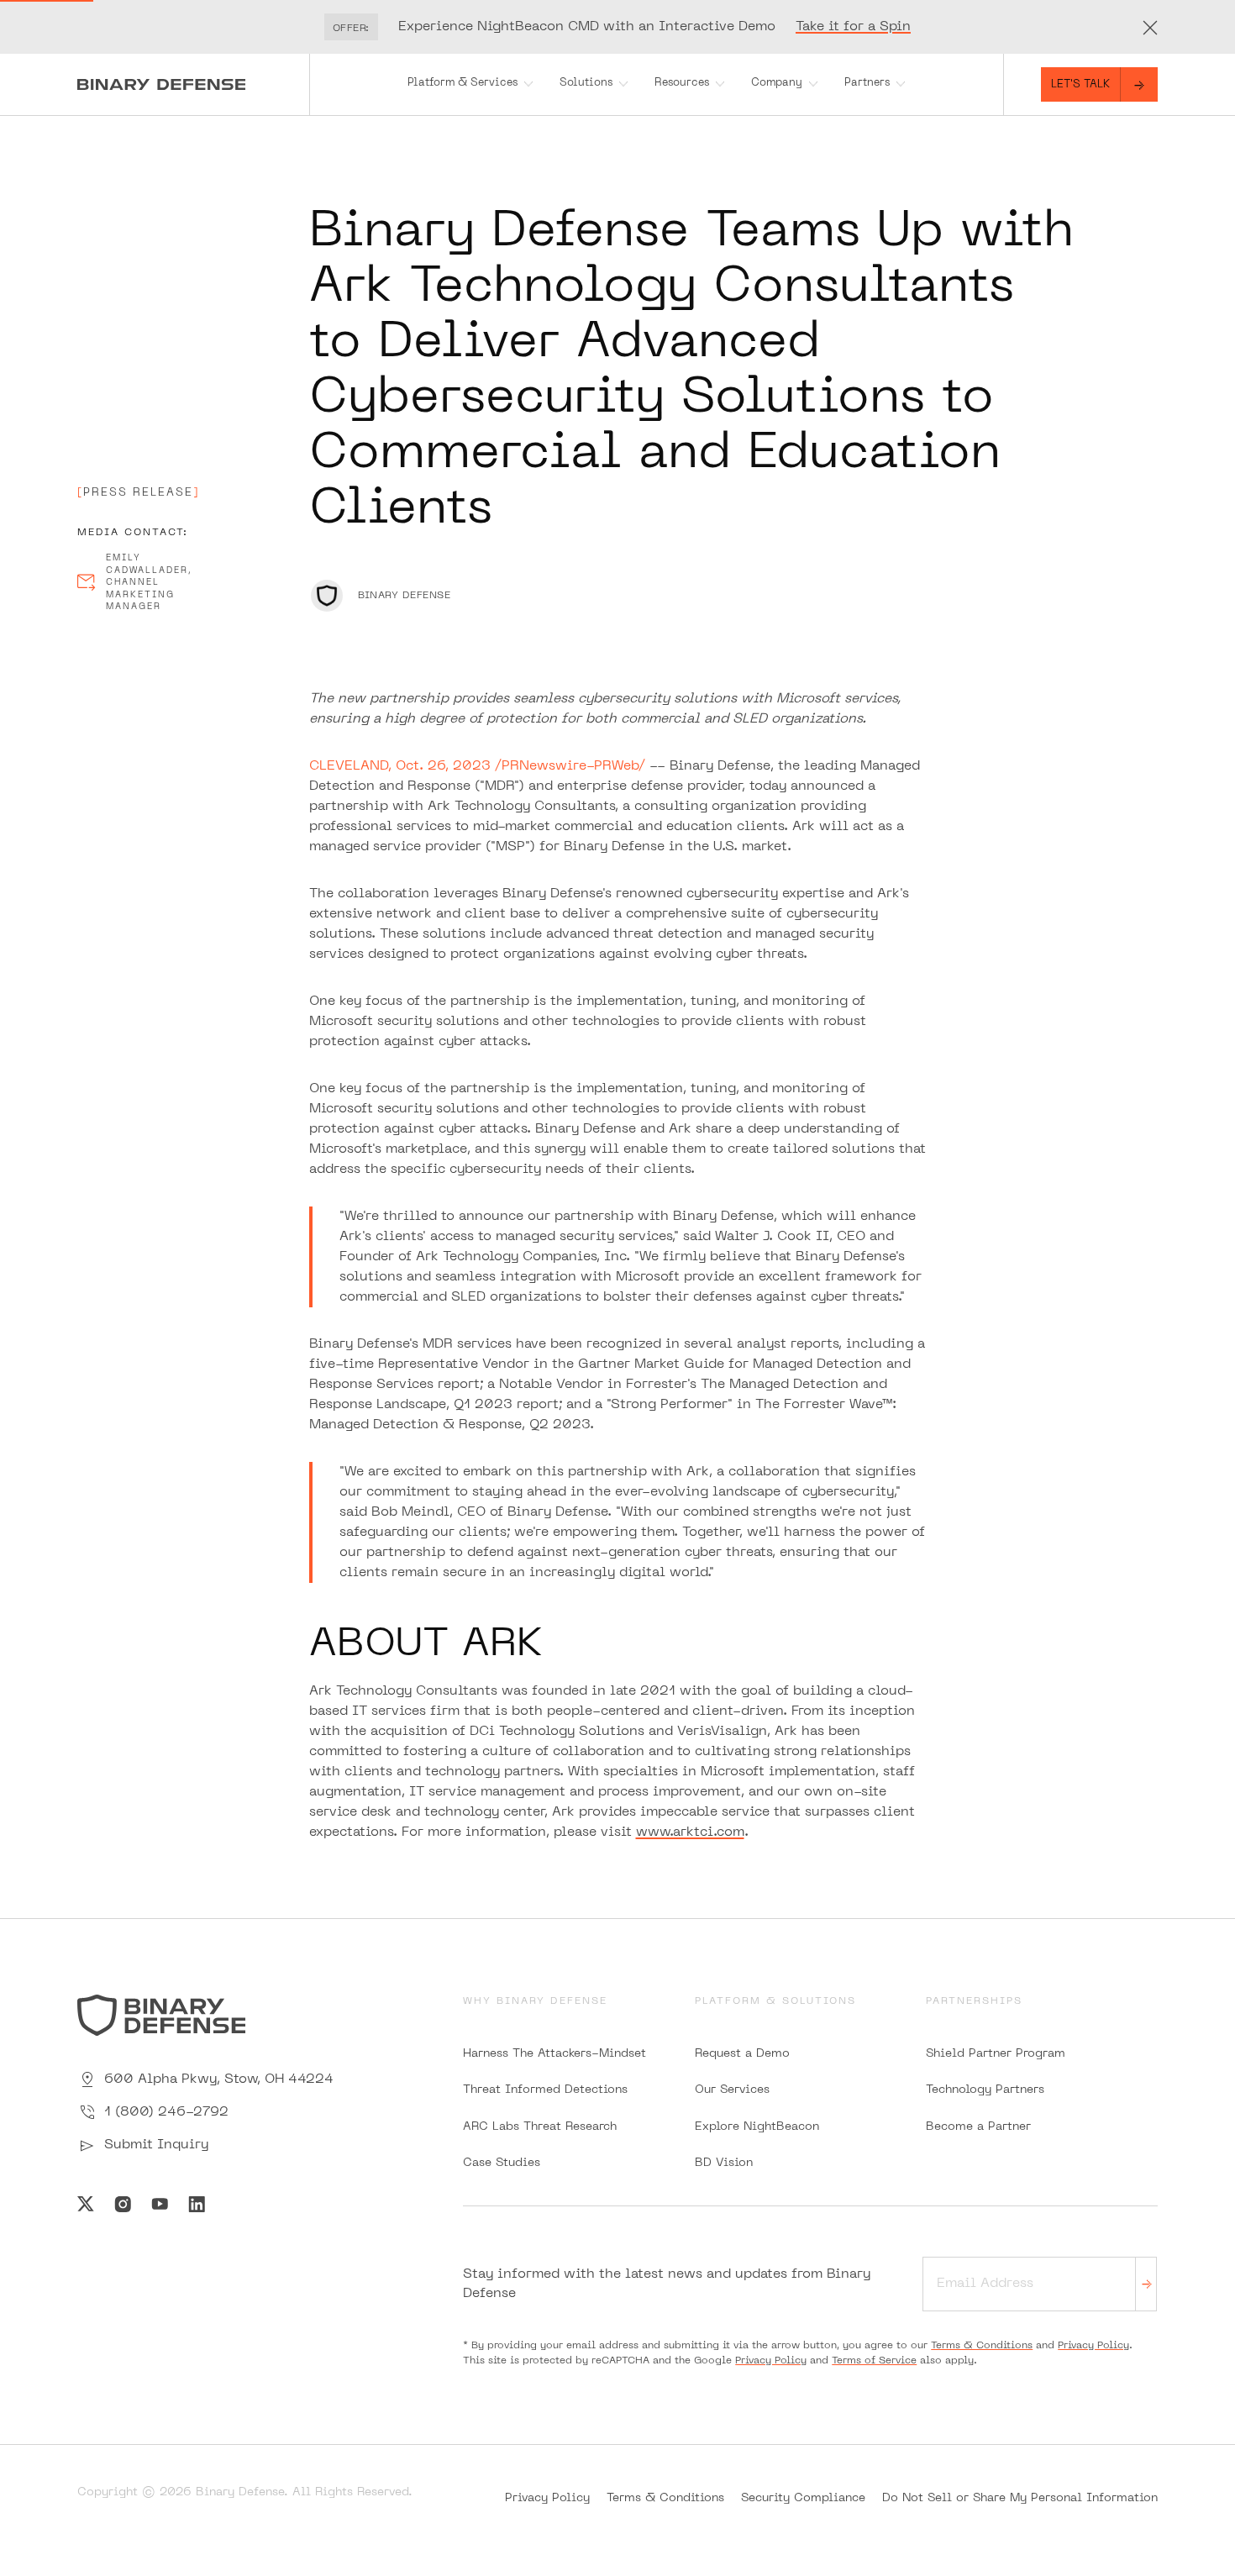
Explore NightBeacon (757, 2127)
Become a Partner (978, 2127)
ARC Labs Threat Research (540, 2127)
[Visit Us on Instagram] (123, 2204)
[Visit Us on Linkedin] (197, 2204)
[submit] (1146, 2284)
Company (777, 83)
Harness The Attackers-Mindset (554, 2054)
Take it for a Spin (853, 27)
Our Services (732, 2090)
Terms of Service (874, 2361)
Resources (682, 83)
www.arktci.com (690, 1832)
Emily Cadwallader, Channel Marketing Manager (149, 582)
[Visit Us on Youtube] (160, 2204)
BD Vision (724, 2163)
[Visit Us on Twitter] (86, 2204)
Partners (867, 83)
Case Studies (502, 2163)
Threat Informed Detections (545, 2090)
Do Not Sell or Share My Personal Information (1020, 2498)
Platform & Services (462, 83)
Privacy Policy (1093, 2346)
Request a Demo (742, 2054)
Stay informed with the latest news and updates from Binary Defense (667, 2284)
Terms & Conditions (982, 2346)
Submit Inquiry (156, 2145)
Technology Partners (985, 2090)
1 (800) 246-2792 (166, 2112)
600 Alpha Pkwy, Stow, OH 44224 (219, 2079)
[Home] (193, 84)
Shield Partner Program (996, 2054)
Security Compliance (803, 2498)
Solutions (586, 83)
